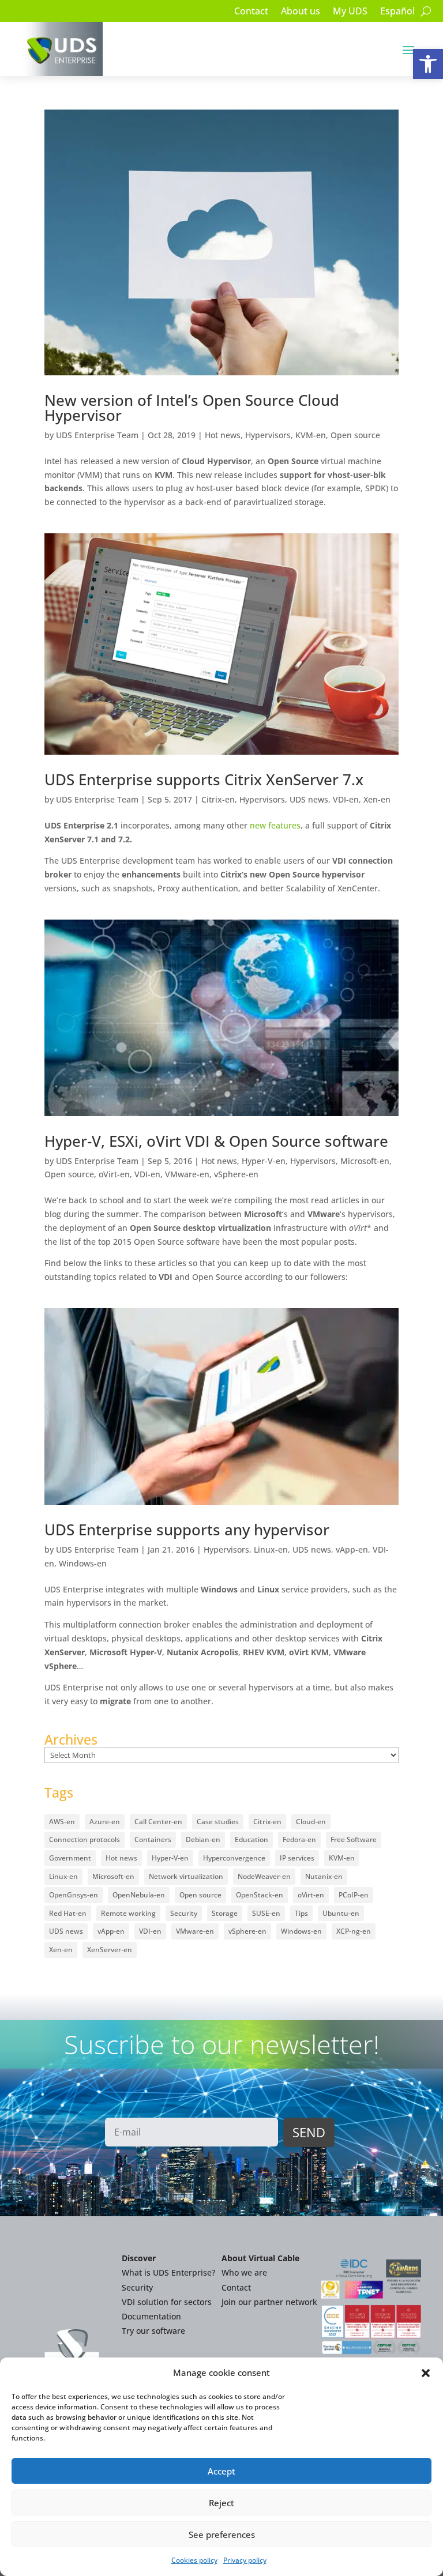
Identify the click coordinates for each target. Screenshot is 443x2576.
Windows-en (83, 1563)
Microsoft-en (365, 1161)
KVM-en (311, 435)
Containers (153, 1839)
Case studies (218, 1822)
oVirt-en (114, 1174)
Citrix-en (218, 799)
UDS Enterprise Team (97, 435)
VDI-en (346, 799)
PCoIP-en (354, 1895)
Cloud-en (311, 1822)
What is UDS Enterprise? (168, 2272)
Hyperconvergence (234, 1858)
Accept (221, 2471)
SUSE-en (266, 1913)
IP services (297, 1858)
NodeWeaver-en (264, 1876)
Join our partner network (269, 2302)
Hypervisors (268, 435)
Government (70, 1858)
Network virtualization (186, 1876)
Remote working (128, 1913)
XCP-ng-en (354, 1931)
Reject (221, 2503)
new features (275, 825)
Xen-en (377, 799)
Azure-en (105, 1822)
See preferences (222, 2534)
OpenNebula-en (139, 1895)
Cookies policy (194, 2560)
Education (251, 1839)
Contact (251, 12)
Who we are (244, 2272)
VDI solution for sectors (167, 2302)
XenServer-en (110, 1950)
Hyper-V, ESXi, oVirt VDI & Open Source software (216, 1141)
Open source (355, 435)
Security (184, 1913)
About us (301, 12)
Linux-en (271, 1549)
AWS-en (62, 1822)
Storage (225, 1913)
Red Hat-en (68, 1913)
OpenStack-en (260, 1895)
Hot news (223, 435)
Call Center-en (158, 1822)
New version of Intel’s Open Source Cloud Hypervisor (192, 408)
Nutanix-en (324, 1876)
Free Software (354, 1839)
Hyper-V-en (264, 1161)
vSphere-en (236, 1174)
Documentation (151, 2316)
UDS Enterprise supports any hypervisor (187, 1530)
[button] (428, 64)
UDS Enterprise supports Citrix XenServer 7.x (204, 779)
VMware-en (187, 1174)
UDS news (309, 799)
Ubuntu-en (341, 1913)
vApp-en (352, 1549)
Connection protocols (85, 1839)
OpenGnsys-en (74, 1895)
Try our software (153, 2331)
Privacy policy (245, 2560)
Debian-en (203, 1839)
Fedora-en (299, 1839)
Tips (301, 1913)
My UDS (350, 12)
